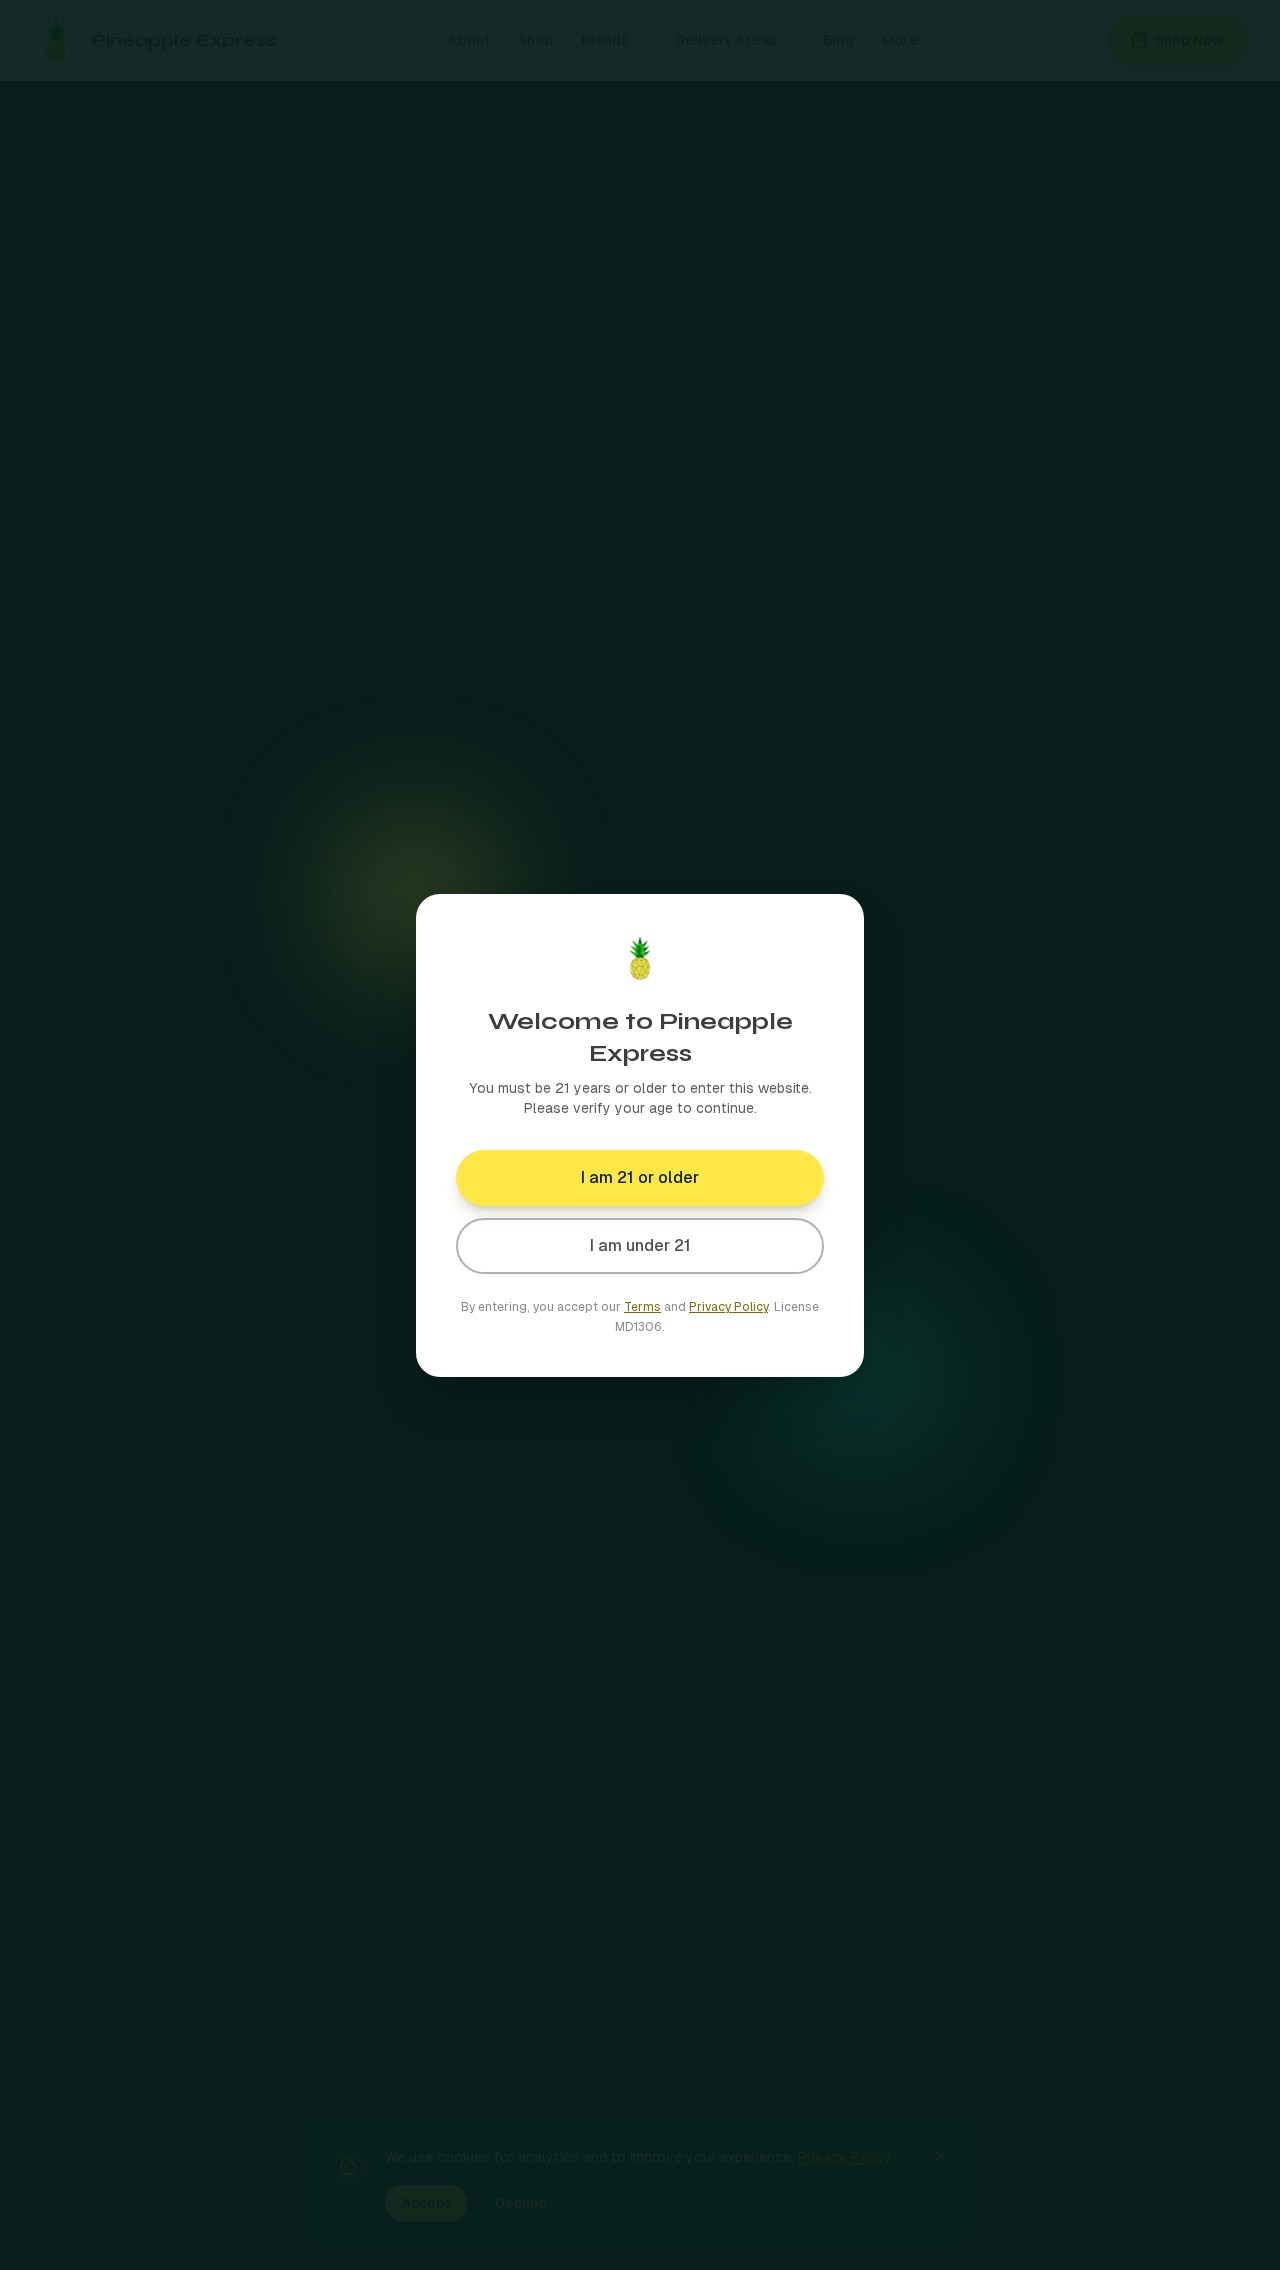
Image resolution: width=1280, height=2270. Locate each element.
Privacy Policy (728, 1307)
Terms (642, 1307)
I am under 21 (640, 1245)
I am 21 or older (640, 1177)
